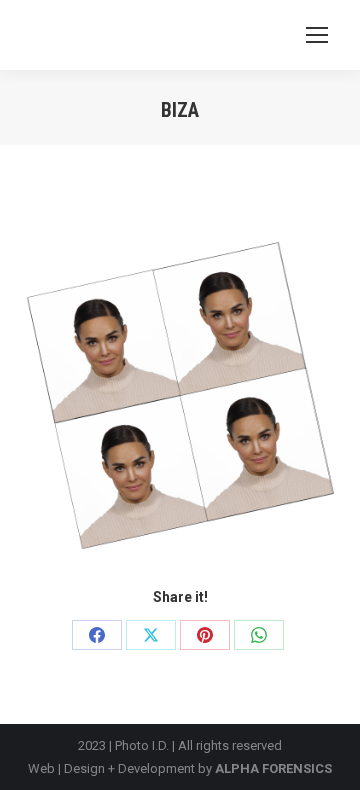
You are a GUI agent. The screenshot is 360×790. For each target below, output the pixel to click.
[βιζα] (180, 395)
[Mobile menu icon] (317, 35)
